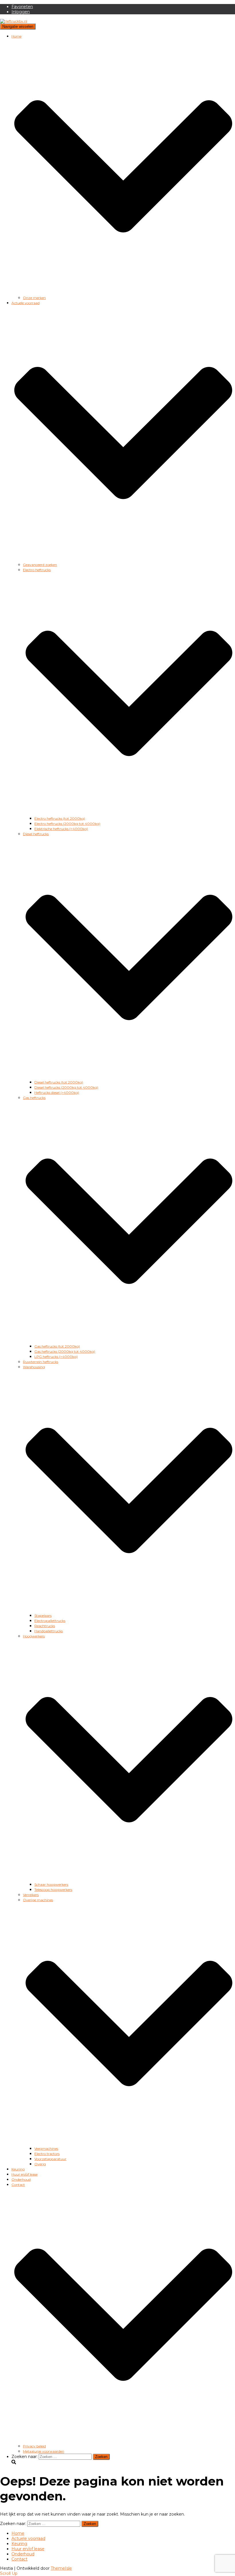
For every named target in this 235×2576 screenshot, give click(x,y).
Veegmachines (46, 2149)
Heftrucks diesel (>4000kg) (57, 1093)
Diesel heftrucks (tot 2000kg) (59, 1082)
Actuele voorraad (28, 2538)
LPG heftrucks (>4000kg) (56, 1357)
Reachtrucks (45, 1626)
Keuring (18, 2169)
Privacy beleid (34, 2446)
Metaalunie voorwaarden (44, 2451)
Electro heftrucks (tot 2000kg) (60, 818)
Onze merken (34, 298)
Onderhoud (21, 2179)
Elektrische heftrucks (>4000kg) (61, 829)
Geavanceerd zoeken (40, 565)
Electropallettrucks (50, 1621)
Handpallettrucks (49, 1631)
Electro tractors (47, 2154)
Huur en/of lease (25, 2174)
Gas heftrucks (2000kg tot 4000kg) (65, 1351)
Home (18, 2533)
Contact (19, 2559)
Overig (40, 2164)
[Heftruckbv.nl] (14, 21)
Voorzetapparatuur (50, 2159)
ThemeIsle (61, 2568)
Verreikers (31, 1895)
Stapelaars (43, 1616)
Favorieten (22, 7)
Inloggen (21, 12)
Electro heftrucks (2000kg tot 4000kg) (67, 824)
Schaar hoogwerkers (51, 1884)
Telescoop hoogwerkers (53, 1890)
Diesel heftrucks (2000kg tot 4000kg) (66, 1087)
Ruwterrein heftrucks (41, 1362)
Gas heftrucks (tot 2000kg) (57, 1346)
